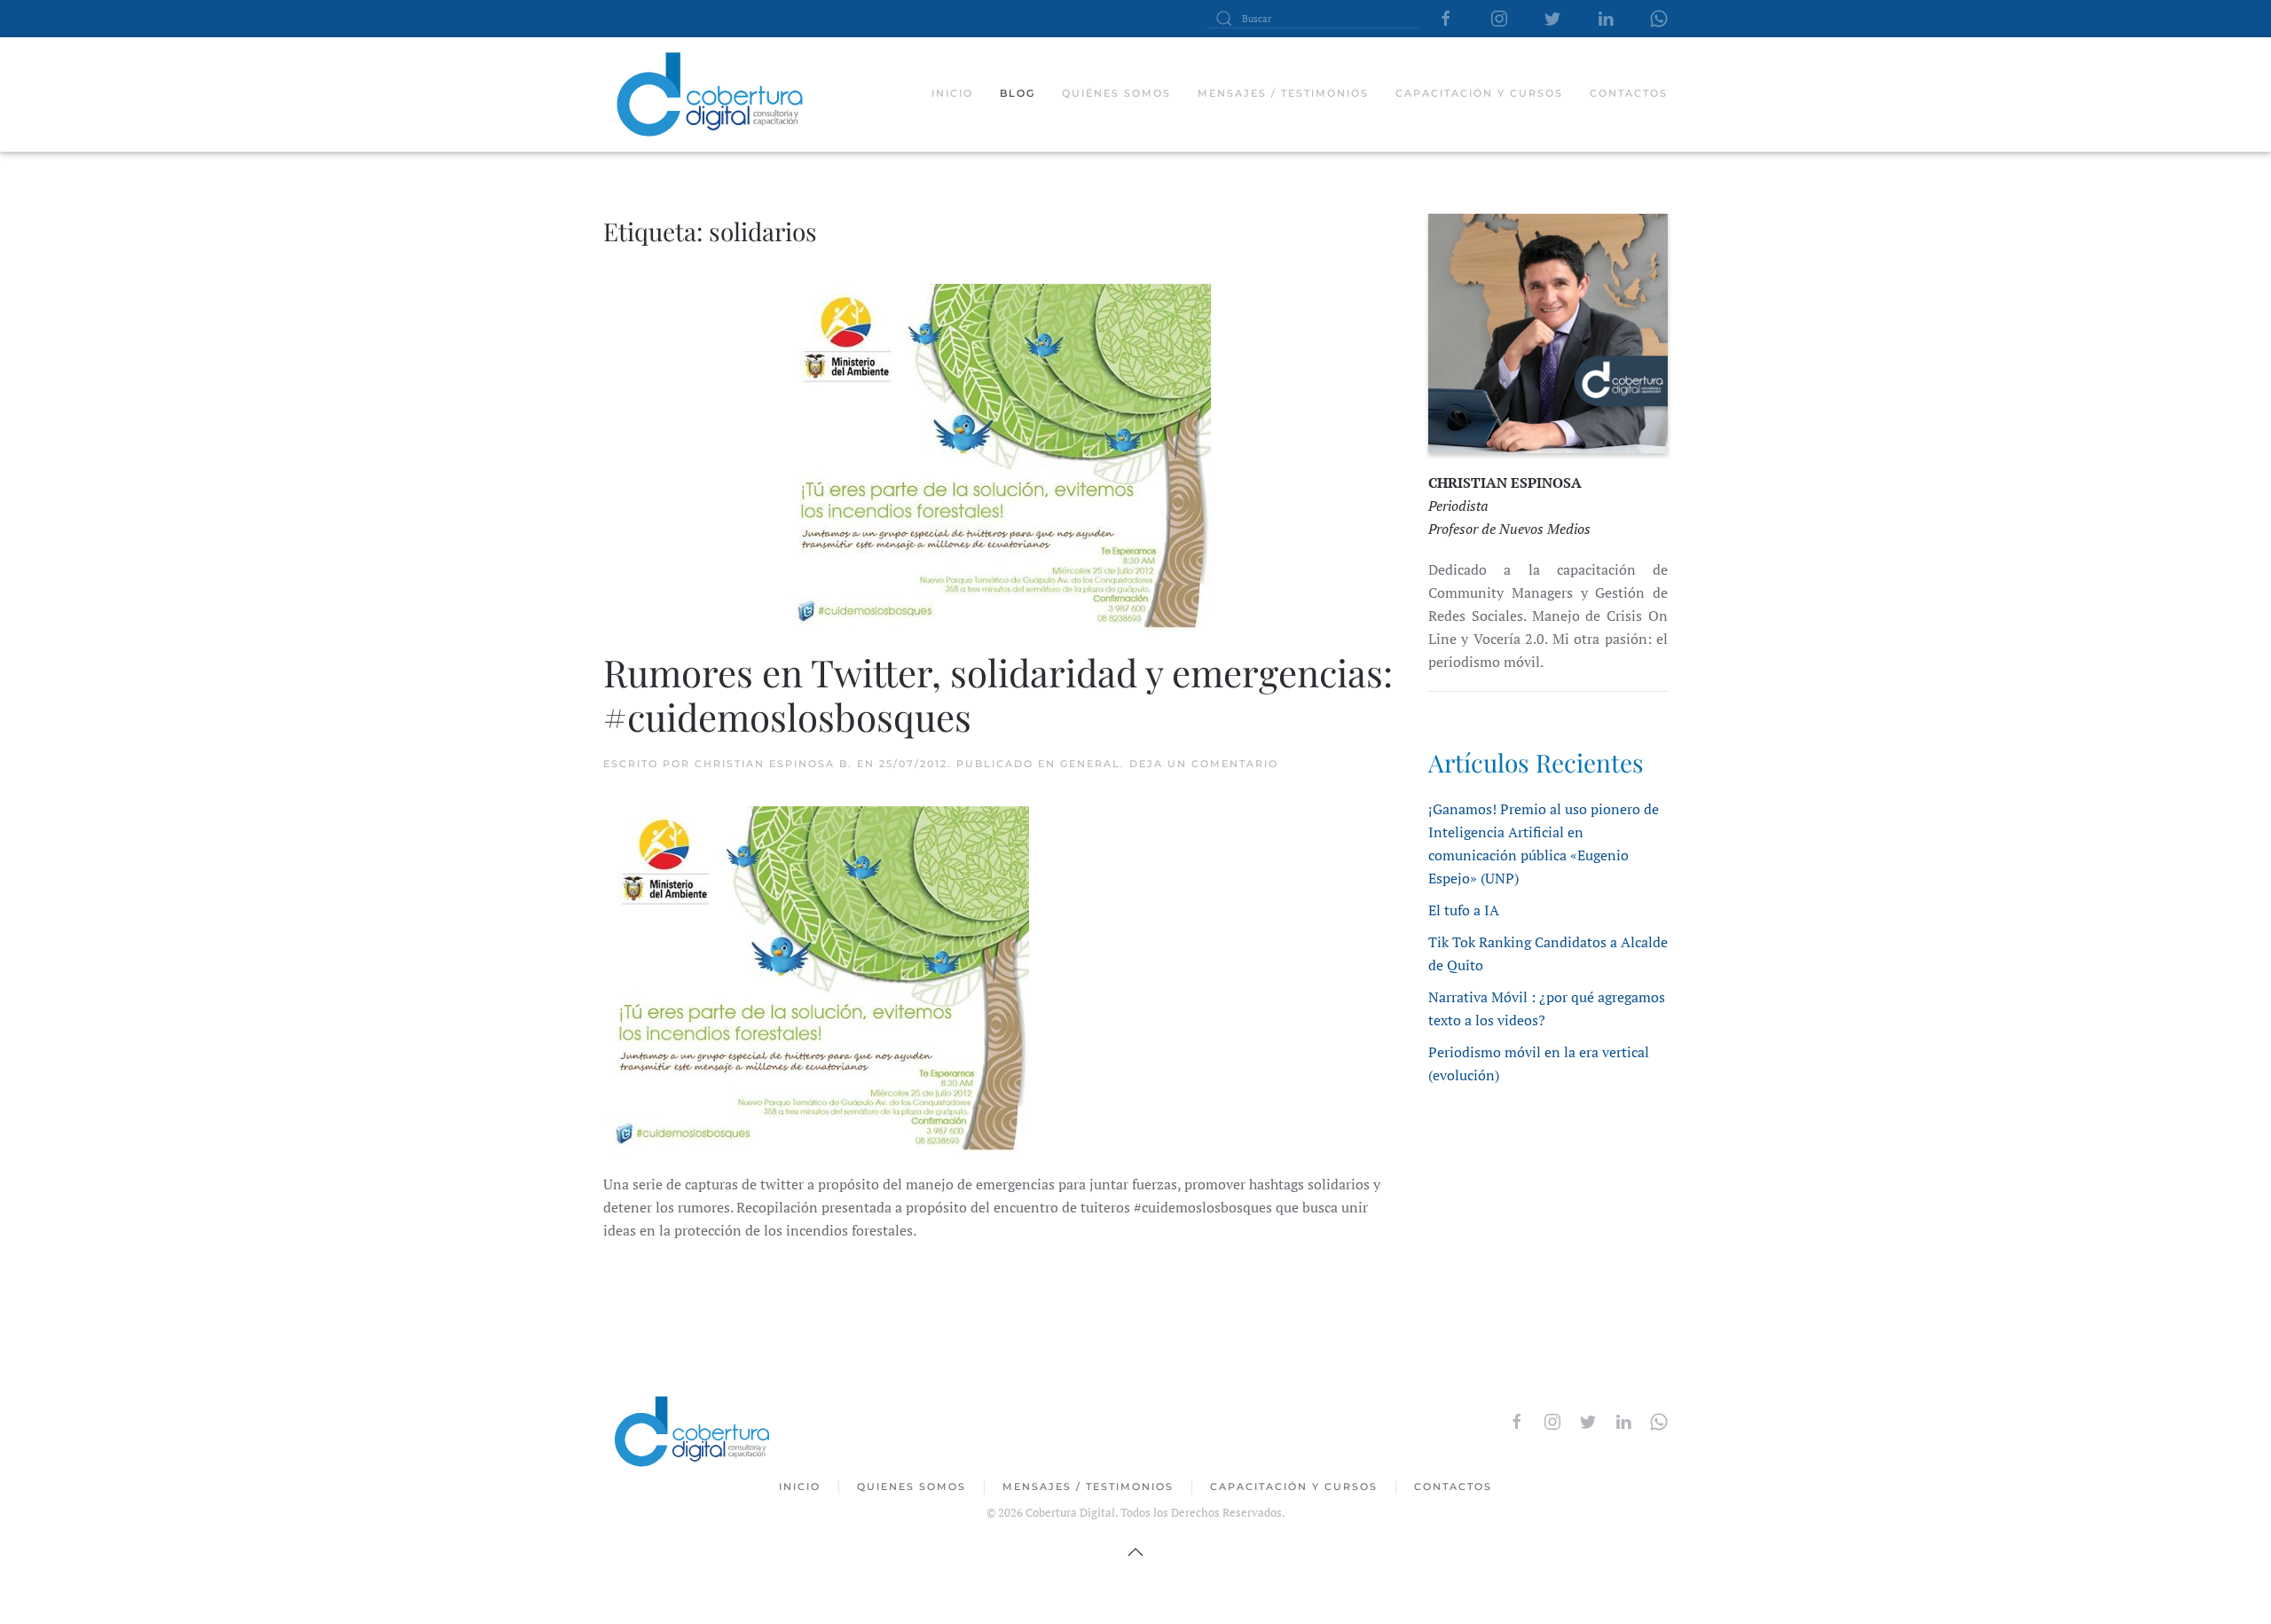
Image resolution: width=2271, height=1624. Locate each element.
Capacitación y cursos (1479, 93)
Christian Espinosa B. (774, 764)
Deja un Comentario (1204, 764)
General (1090, 764)
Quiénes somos (1116, 93)
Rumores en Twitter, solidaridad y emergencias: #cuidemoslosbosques (998, 694)
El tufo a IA (1464, 910)
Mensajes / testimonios (1283, 93)
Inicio (952, 93)
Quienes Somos (912, 1487)
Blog (1018, 93)
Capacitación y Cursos (1294, 1487)
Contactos (1629, 93)
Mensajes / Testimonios (1088, 1487)
